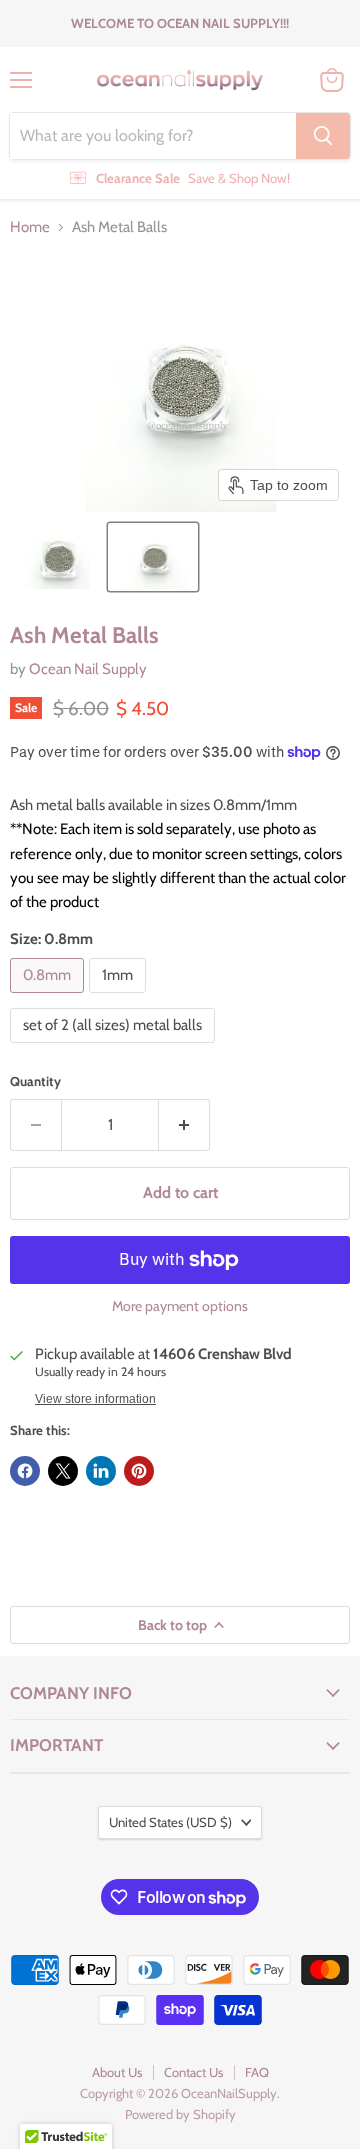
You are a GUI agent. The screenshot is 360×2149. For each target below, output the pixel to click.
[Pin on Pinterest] (139, 1471)
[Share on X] (63, 1471)
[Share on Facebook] (25, 1471)
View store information (95, 1399)
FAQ (257, 2072)
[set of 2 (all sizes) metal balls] (115, 1048)
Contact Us (193, 2072)
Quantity (35, 1081)
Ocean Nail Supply (88, 669)
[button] (57, 557)
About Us (117, 2072)
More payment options (180, 1306)
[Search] (323, 136)
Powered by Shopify (180, 2114)
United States (170, 1822)
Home (30, 227)
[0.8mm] (49, 998)
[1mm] (120, 998)
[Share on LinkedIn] (101, 1471)
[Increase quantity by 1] (184, 1125)
